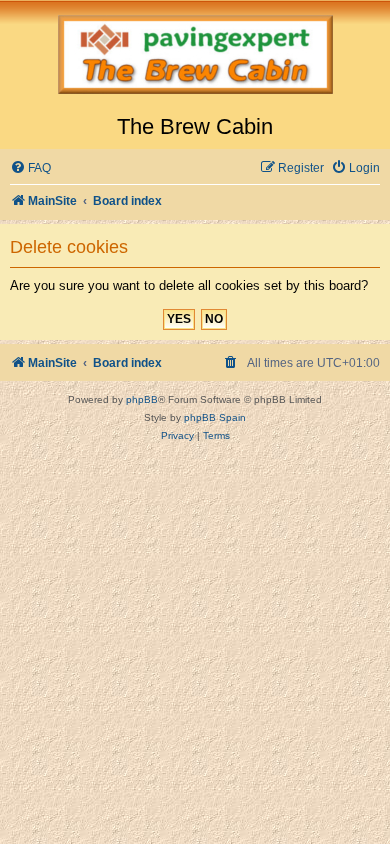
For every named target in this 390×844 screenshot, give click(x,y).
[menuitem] (30, 168)
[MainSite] (195, 57)
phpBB (142, 399)
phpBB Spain (215, 417)
